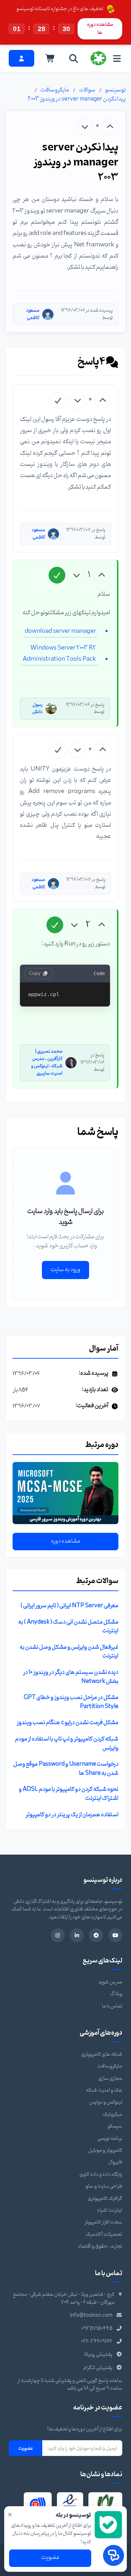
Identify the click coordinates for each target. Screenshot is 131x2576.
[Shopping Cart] (50, 58)
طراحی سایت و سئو (104, 2186)
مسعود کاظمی (33, 314)
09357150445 (97, 2329)
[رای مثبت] (110, 127)
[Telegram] (96, 1935)
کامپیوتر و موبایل (105, 2150)
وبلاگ (116, 1994)
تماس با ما (112, 2006)
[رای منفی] (85, 127)
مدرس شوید (110, 1982)
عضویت (26, 2448)
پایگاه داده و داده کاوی (101, 2174)
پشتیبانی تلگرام (98, 2368)
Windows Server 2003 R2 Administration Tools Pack (59, 654)
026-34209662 (97, 2342)
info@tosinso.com (91, 2315)
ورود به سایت (65, 1270)
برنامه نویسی (110, 2139)
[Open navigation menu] (117, 58)
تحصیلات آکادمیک (104, 2234)
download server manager (60, 631)
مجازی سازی (110, 2078)
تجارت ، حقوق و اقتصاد (100, 2246)
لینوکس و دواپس (106, 2102)
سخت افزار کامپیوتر (103, 2222)
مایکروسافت (55, 90)
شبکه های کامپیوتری (102, 2054)
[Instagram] (58, 1935)
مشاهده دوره (66, 1541)
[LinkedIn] (77, 1935)
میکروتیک (112, 2114)
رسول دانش (37, 708)
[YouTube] (115, 1935)
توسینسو (115, 90)
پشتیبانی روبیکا (98, 2355)
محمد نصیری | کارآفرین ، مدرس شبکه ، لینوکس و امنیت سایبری (47, 1062)
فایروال (115, 2162)
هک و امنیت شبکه (104, 2090)
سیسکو (115, 2126)
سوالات (87, 90)
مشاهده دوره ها (100, 28)
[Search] (74, 58)
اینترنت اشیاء (110, 2210)
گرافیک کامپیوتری (105, 2199)
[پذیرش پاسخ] (58, 400)
